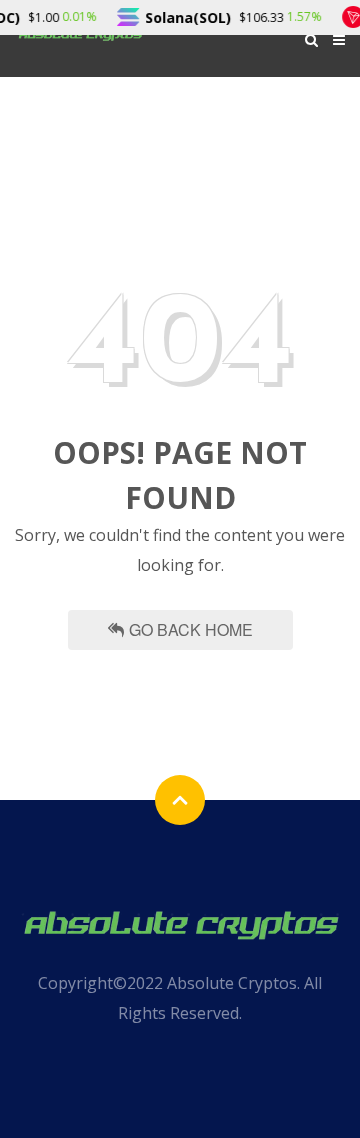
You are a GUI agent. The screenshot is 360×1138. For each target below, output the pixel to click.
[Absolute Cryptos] (180, 923)
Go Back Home (191, 629)
